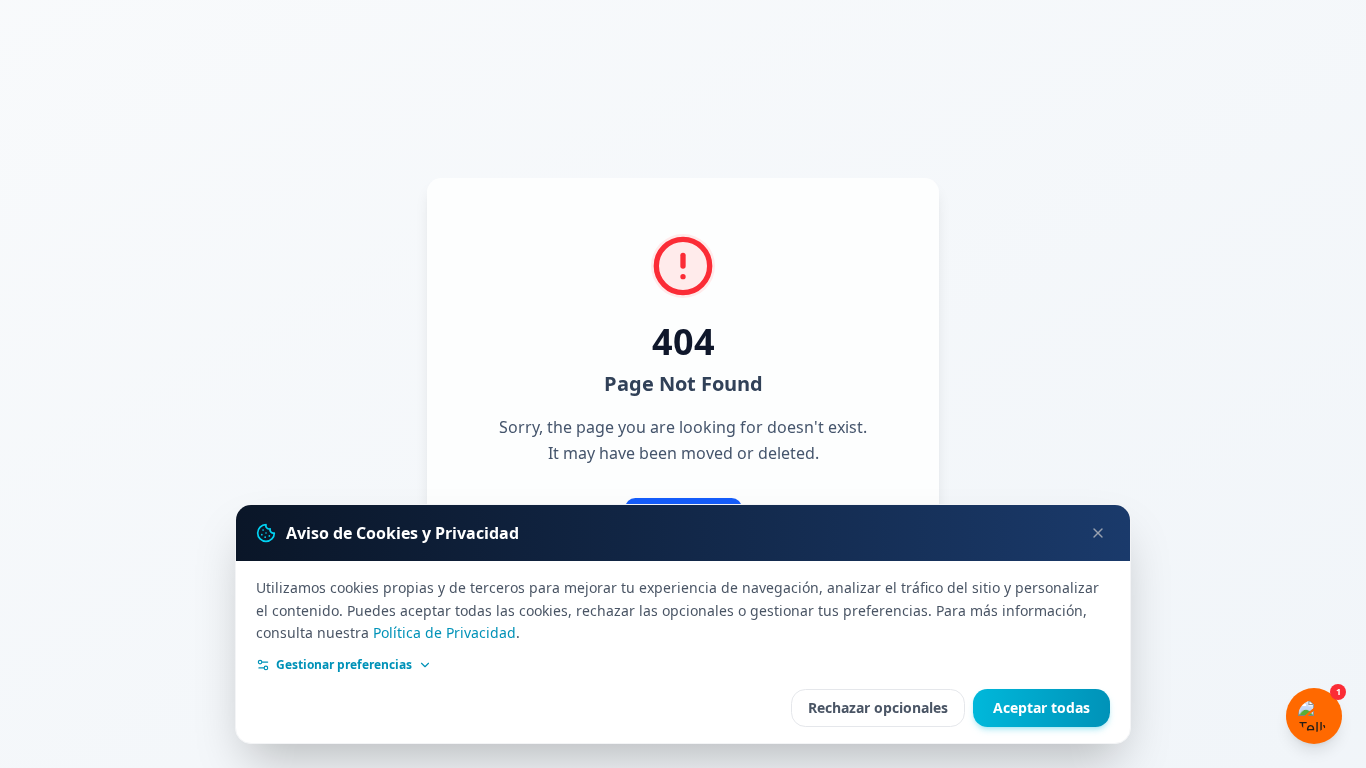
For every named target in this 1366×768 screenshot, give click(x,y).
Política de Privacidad (444, 632)
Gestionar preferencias (344, 665)
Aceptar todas (1041, 707)
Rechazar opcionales (878, 707)
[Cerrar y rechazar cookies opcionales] (1098, 533)
